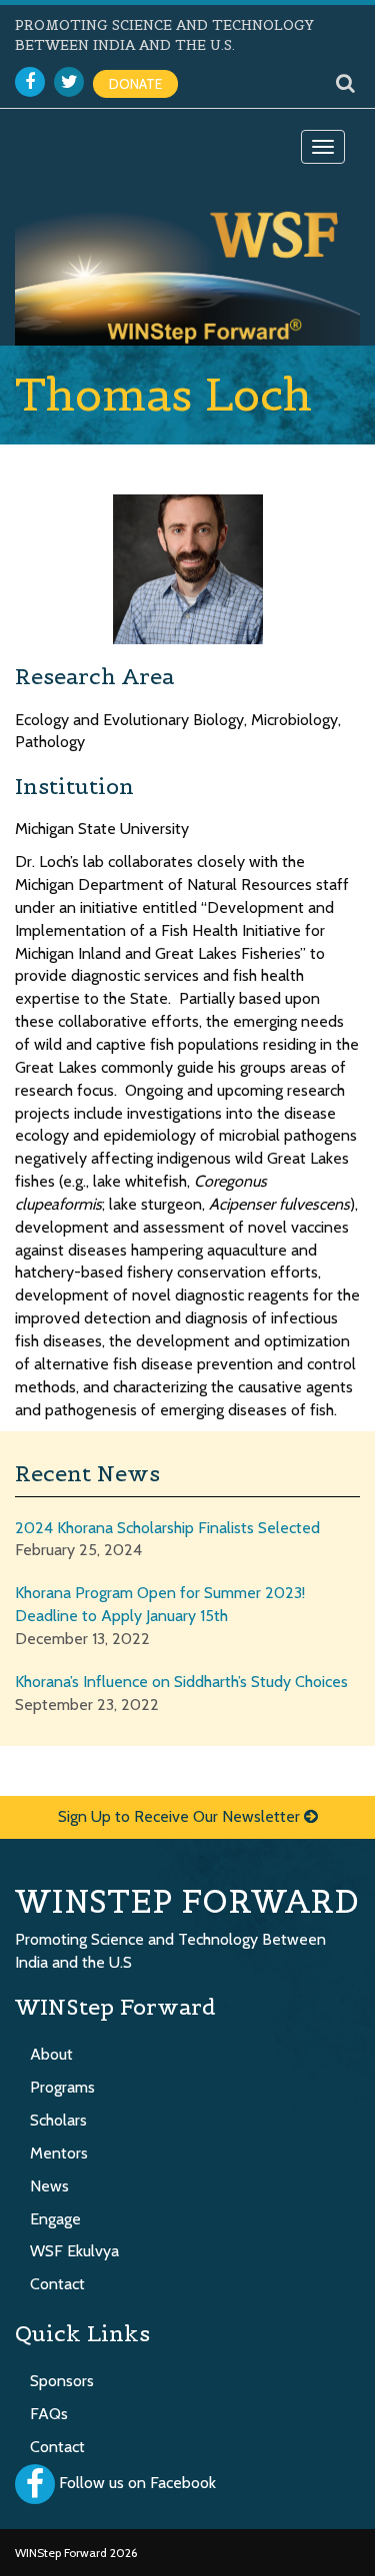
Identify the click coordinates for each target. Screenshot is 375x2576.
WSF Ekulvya (74, 2251)
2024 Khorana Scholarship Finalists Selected (167, 1528)
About (51, 2054)
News (49, 2186)
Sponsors (62, 2381)
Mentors (59, 2153)
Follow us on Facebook (137, 2483)
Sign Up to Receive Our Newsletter (181, 1816)
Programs (62, 2087)
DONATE (135, 84)
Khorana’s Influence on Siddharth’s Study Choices (181, 1682)
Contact (57, 2284)
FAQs (49, 2414)
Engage (55, 2219)
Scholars (58, 2120)
